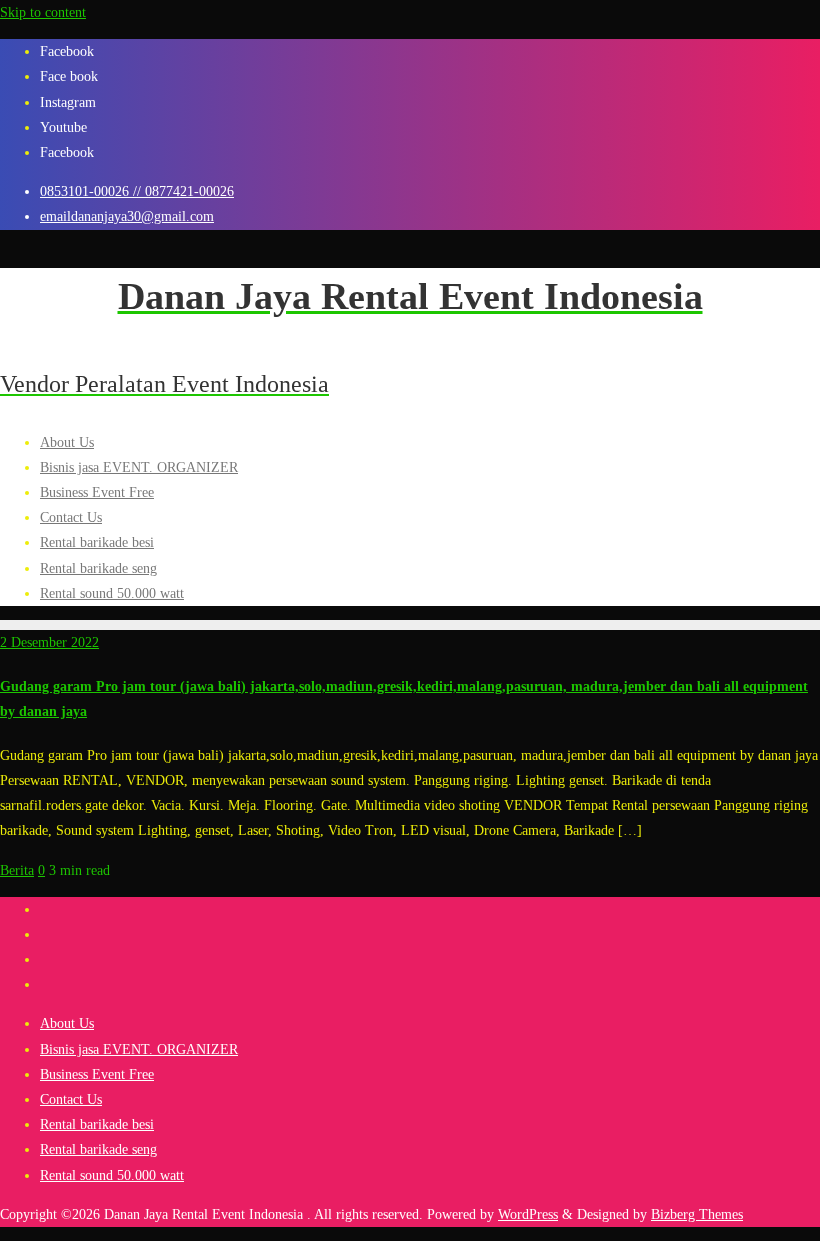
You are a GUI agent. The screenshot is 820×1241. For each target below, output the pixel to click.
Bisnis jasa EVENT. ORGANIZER (139, 1049)
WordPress (528, 1214)
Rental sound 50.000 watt (112, 1175)
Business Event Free (97, 1074)
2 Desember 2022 (49, 642)
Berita (17, 870)
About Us (67, 1023)
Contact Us (71, 1099)
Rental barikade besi (97, 1124)
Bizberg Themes (697, 1214)
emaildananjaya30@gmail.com (127, 216)
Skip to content (43, 12)
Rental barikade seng (98, 1149)
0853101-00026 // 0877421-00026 (137, 191)
